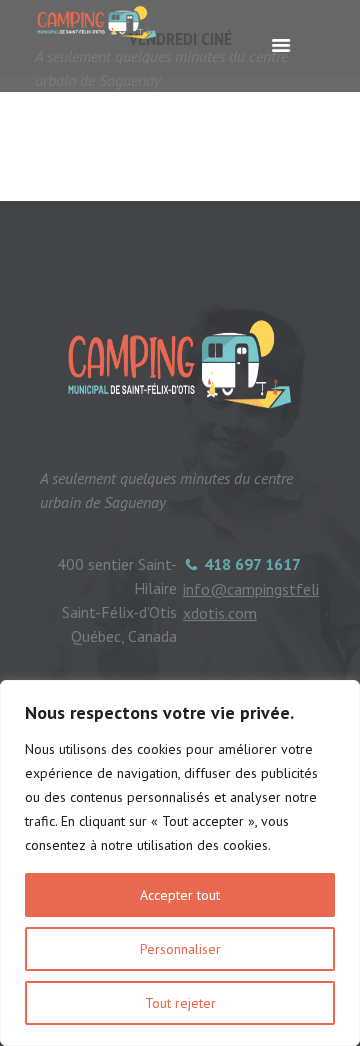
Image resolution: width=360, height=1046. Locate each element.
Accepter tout (180, 895)
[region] (180, 863)
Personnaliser (180, 949)
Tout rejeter (180, 1003)
